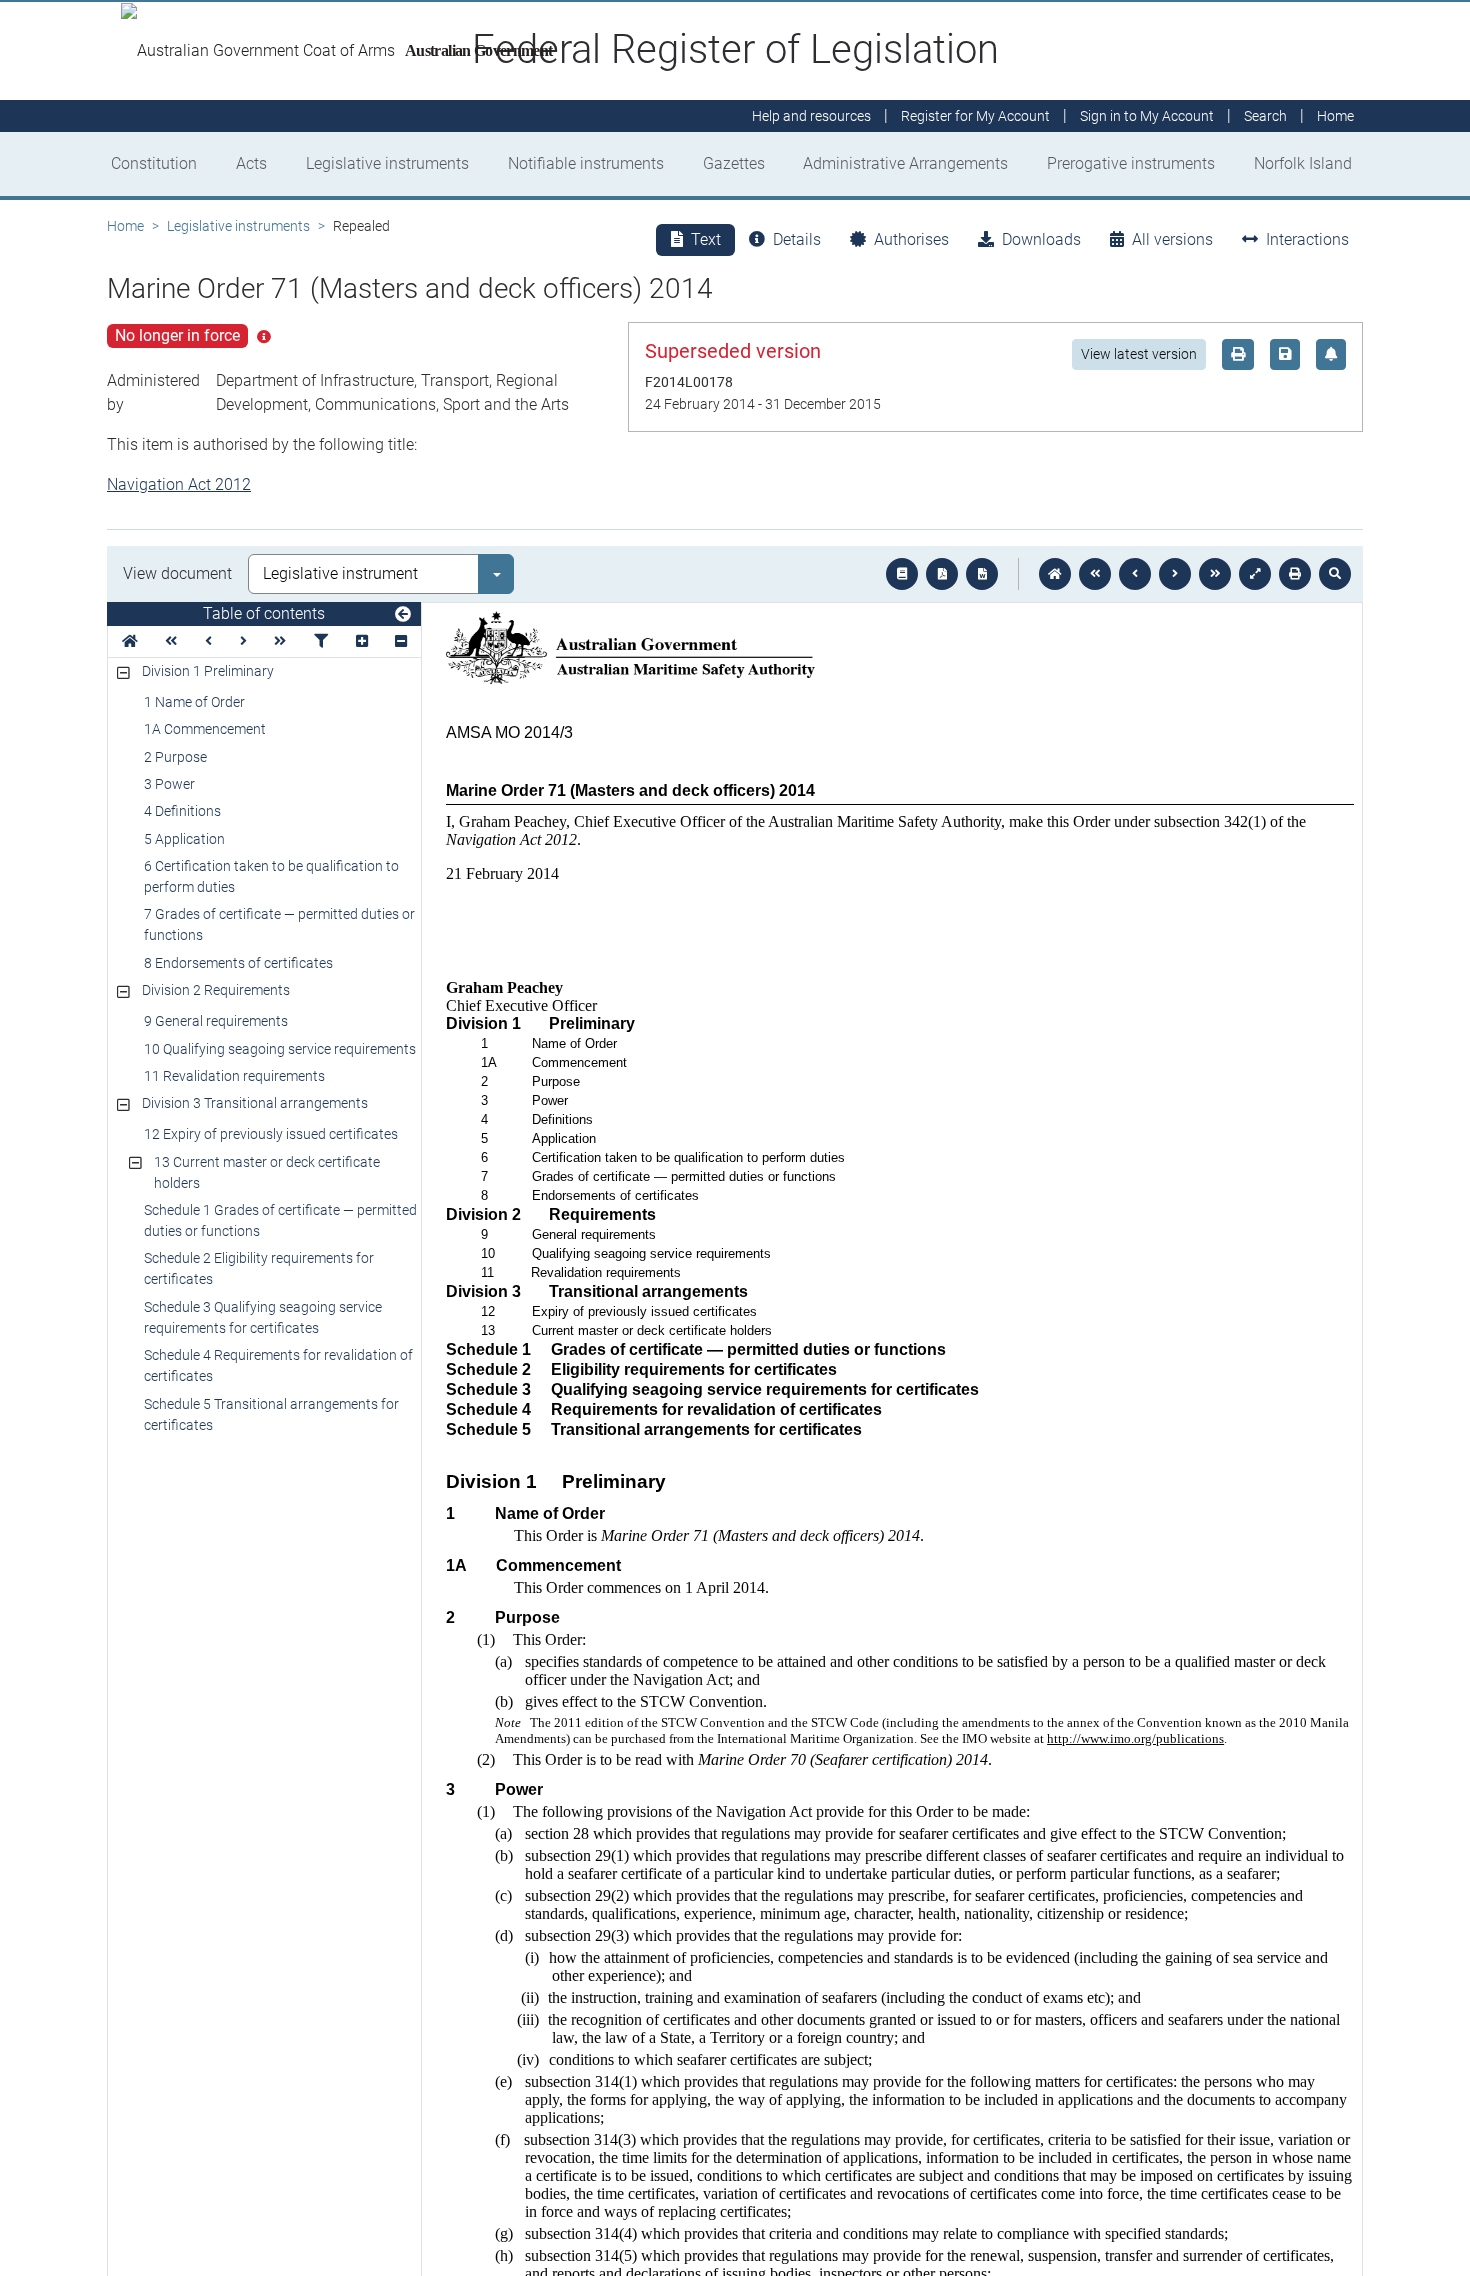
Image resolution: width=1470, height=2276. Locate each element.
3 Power (169, 784)
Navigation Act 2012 (179, 484)
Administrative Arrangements (905, 163)
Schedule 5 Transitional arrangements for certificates (271, 1414)
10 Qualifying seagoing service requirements (280, 1049)
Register (975, 116)
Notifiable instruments (586, 163)
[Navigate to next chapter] (1215, 574)
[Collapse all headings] (401, 641)
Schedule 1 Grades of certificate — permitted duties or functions (280, 1220)
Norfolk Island (1303, 163)
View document (177, 573)
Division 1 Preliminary (208, 671)
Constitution (154, 163)
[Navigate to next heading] (243, 641)
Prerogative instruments (1131, 163)
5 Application (184, 839)
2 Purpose (175, 757)
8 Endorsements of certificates (238, 963)
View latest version (1139, 354)
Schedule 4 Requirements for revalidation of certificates (278, 1365)
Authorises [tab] (911, 239)
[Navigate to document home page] (130, 641)
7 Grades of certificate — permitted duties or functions (279, 924)
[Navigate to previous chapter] (1095, 574)
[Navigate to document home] (1055, 574)
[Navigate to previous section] (1135, 574)
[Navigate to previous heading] (208, 641)
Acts (251, 163)
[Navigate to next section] (1175, 574)
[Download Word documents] (982, 574)
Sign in (1147, 116)
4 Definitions (182, 811)
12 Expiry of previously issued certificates (271, 1134)
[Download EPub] (902, 574)
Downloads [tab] (1041, 239)
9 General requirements (216, 1021)
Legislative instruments (387, 163)
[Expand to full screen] (1255, 574)
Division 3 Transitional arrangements (255, 1103)
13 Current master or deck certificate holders (267, 1172)
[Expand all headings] (362, 641)
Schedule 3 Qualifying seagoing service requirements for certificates (263, 1317)
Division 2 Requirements (216, 990)
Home (125, 226)
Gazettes (734, 163)
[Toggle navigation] (403, 615)
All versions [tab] (1172, 239)
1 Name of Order (194, 702)
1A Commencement (205, 729)
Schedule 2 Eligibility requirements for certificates (259, 1268)
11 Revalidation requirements (234, 1076)
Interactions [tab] (1307, 239)
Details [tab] (797, 239)
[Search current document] (1335, 574)
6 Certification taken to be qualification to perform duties (271, 876)
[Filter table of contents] (321, 641)
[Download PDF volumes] (942, 574)
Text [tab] (706, 239)
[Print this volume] (1295, 574)
